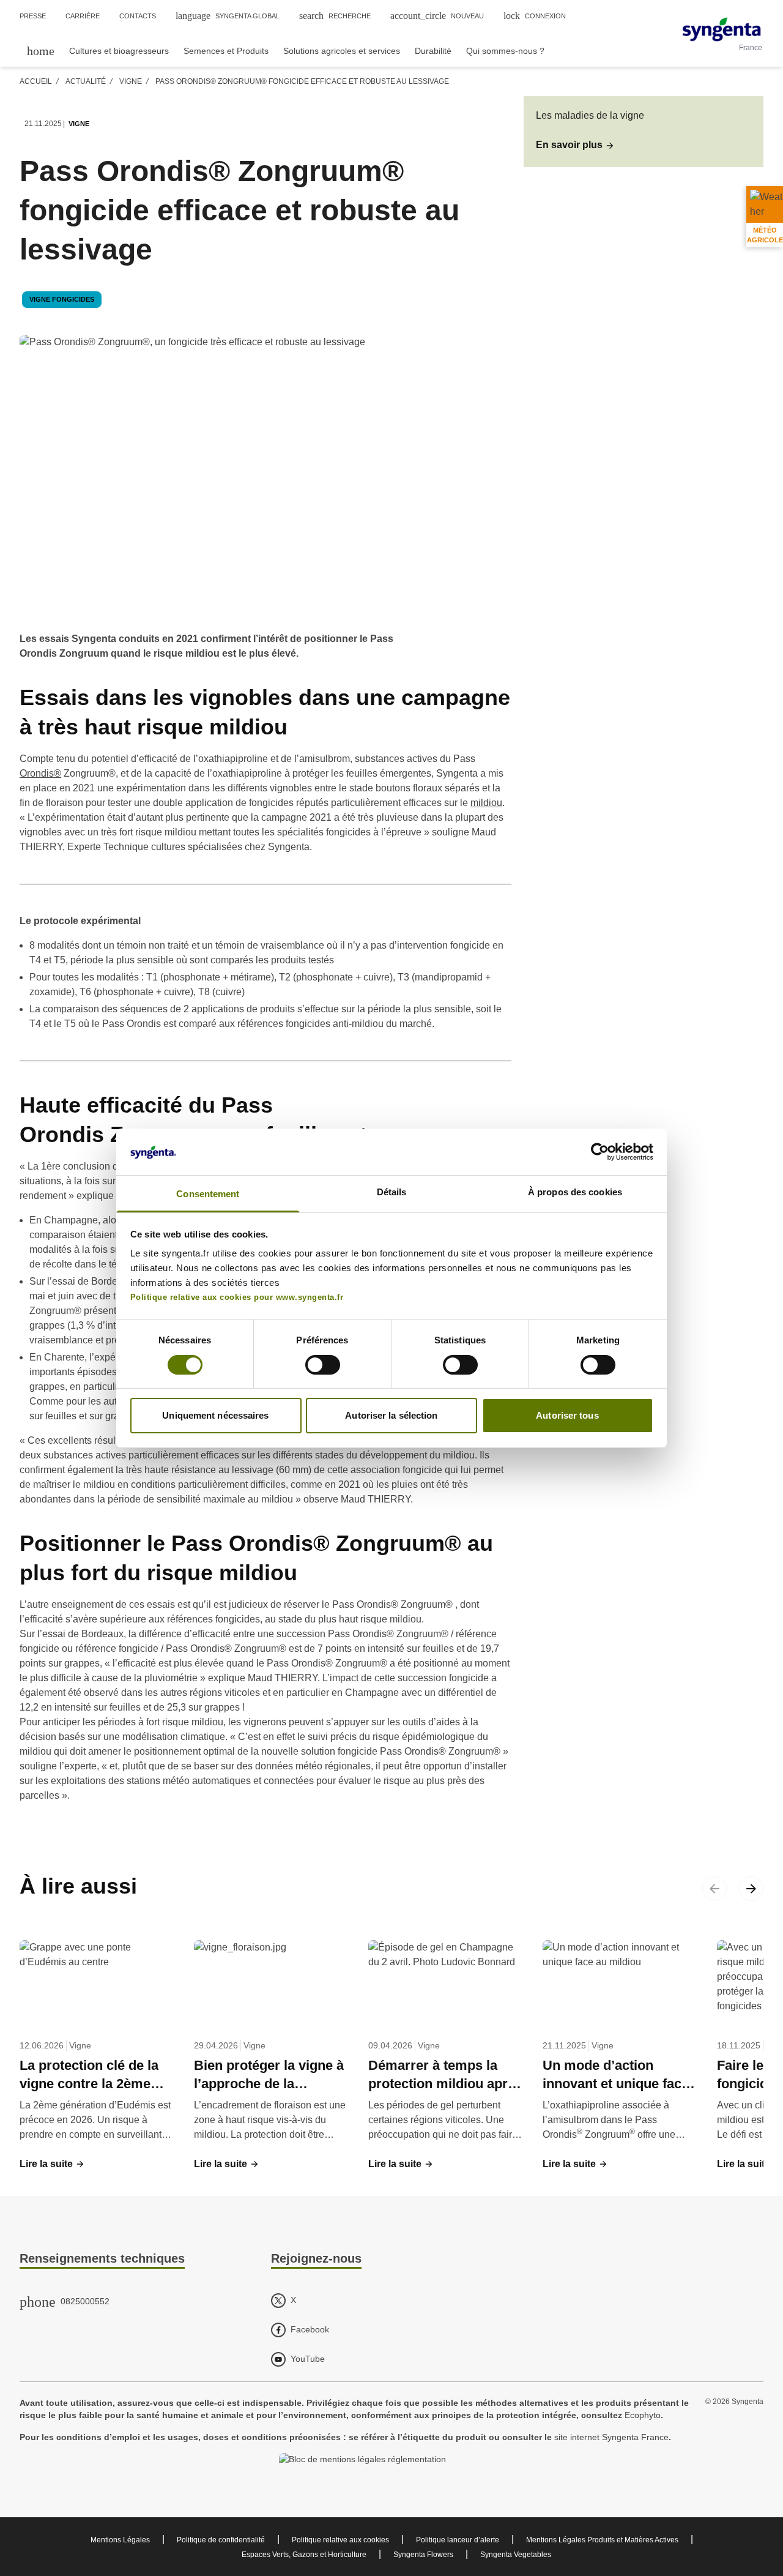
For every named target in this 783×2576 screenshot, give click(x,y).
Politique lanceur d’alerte (458, 2540)
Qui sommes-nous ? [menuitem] (505, 51)
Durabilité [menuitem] (433, 51)
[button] (575, 145)
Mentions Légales (120, 2540)
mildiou (486, 803)
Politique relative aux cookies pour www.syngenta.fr (237, 1297)
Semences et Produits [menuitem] (226, 51)
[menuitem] (41, 50)
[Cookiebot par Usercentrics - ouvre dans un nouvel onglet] (600, 1152)
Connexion (535, 16)
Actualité (86, 81)
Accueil (36, 81)
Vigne (131, 81)
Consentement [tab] (208, 1194)
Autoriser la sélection (391, 1415)
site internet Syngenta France (611, 2437)
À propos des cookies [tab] (575, 1192)
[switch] (323, 1365)
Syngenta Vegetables (516, 2555)
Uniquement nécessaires (215, 1415)
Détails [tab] (392, 1192)
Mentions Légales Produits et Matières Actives (602, 2540)
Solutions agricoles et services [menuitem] (342, 51)
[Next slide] (751, 1889)
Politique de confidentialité (221, 2540)
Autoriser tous (567, 1415)
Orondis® (40, 773)
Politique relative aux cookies (340, 2540)
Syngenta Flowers (423, 2555)
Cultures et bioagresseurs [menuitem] (119, 51)
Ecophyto (643, 2415)
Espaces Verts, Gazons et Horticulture (304, 2555)
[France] (722, 29)
